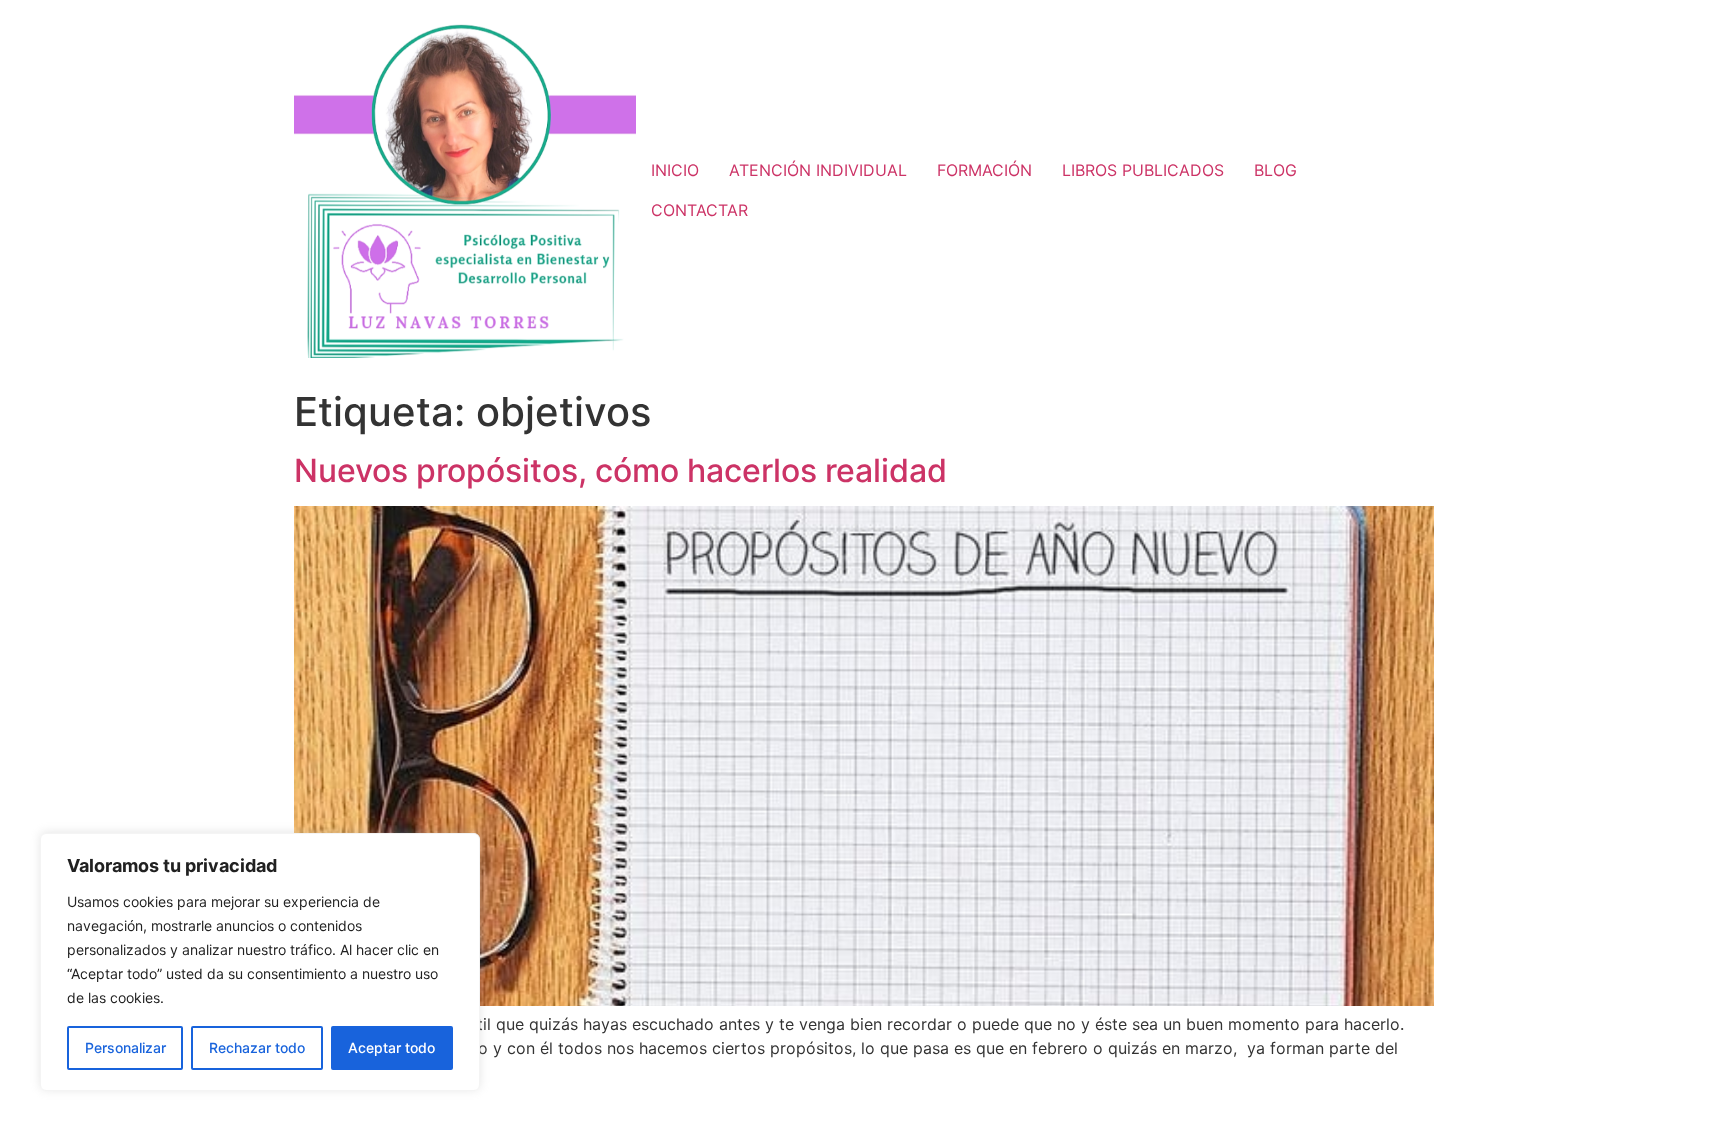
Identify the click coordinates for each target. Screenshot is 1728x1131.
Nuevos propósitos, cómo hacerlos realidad (620, 470)
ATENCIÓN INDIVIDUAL (818, 170)
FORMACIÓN (984, 170)
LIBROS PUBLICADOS (1143, 170)
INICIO (675, 170)
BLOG (1275, 170)
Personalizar (125, 1047)
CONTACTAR (699, 210)
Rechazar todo (257, 1047)
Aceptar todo (391, 1047)
